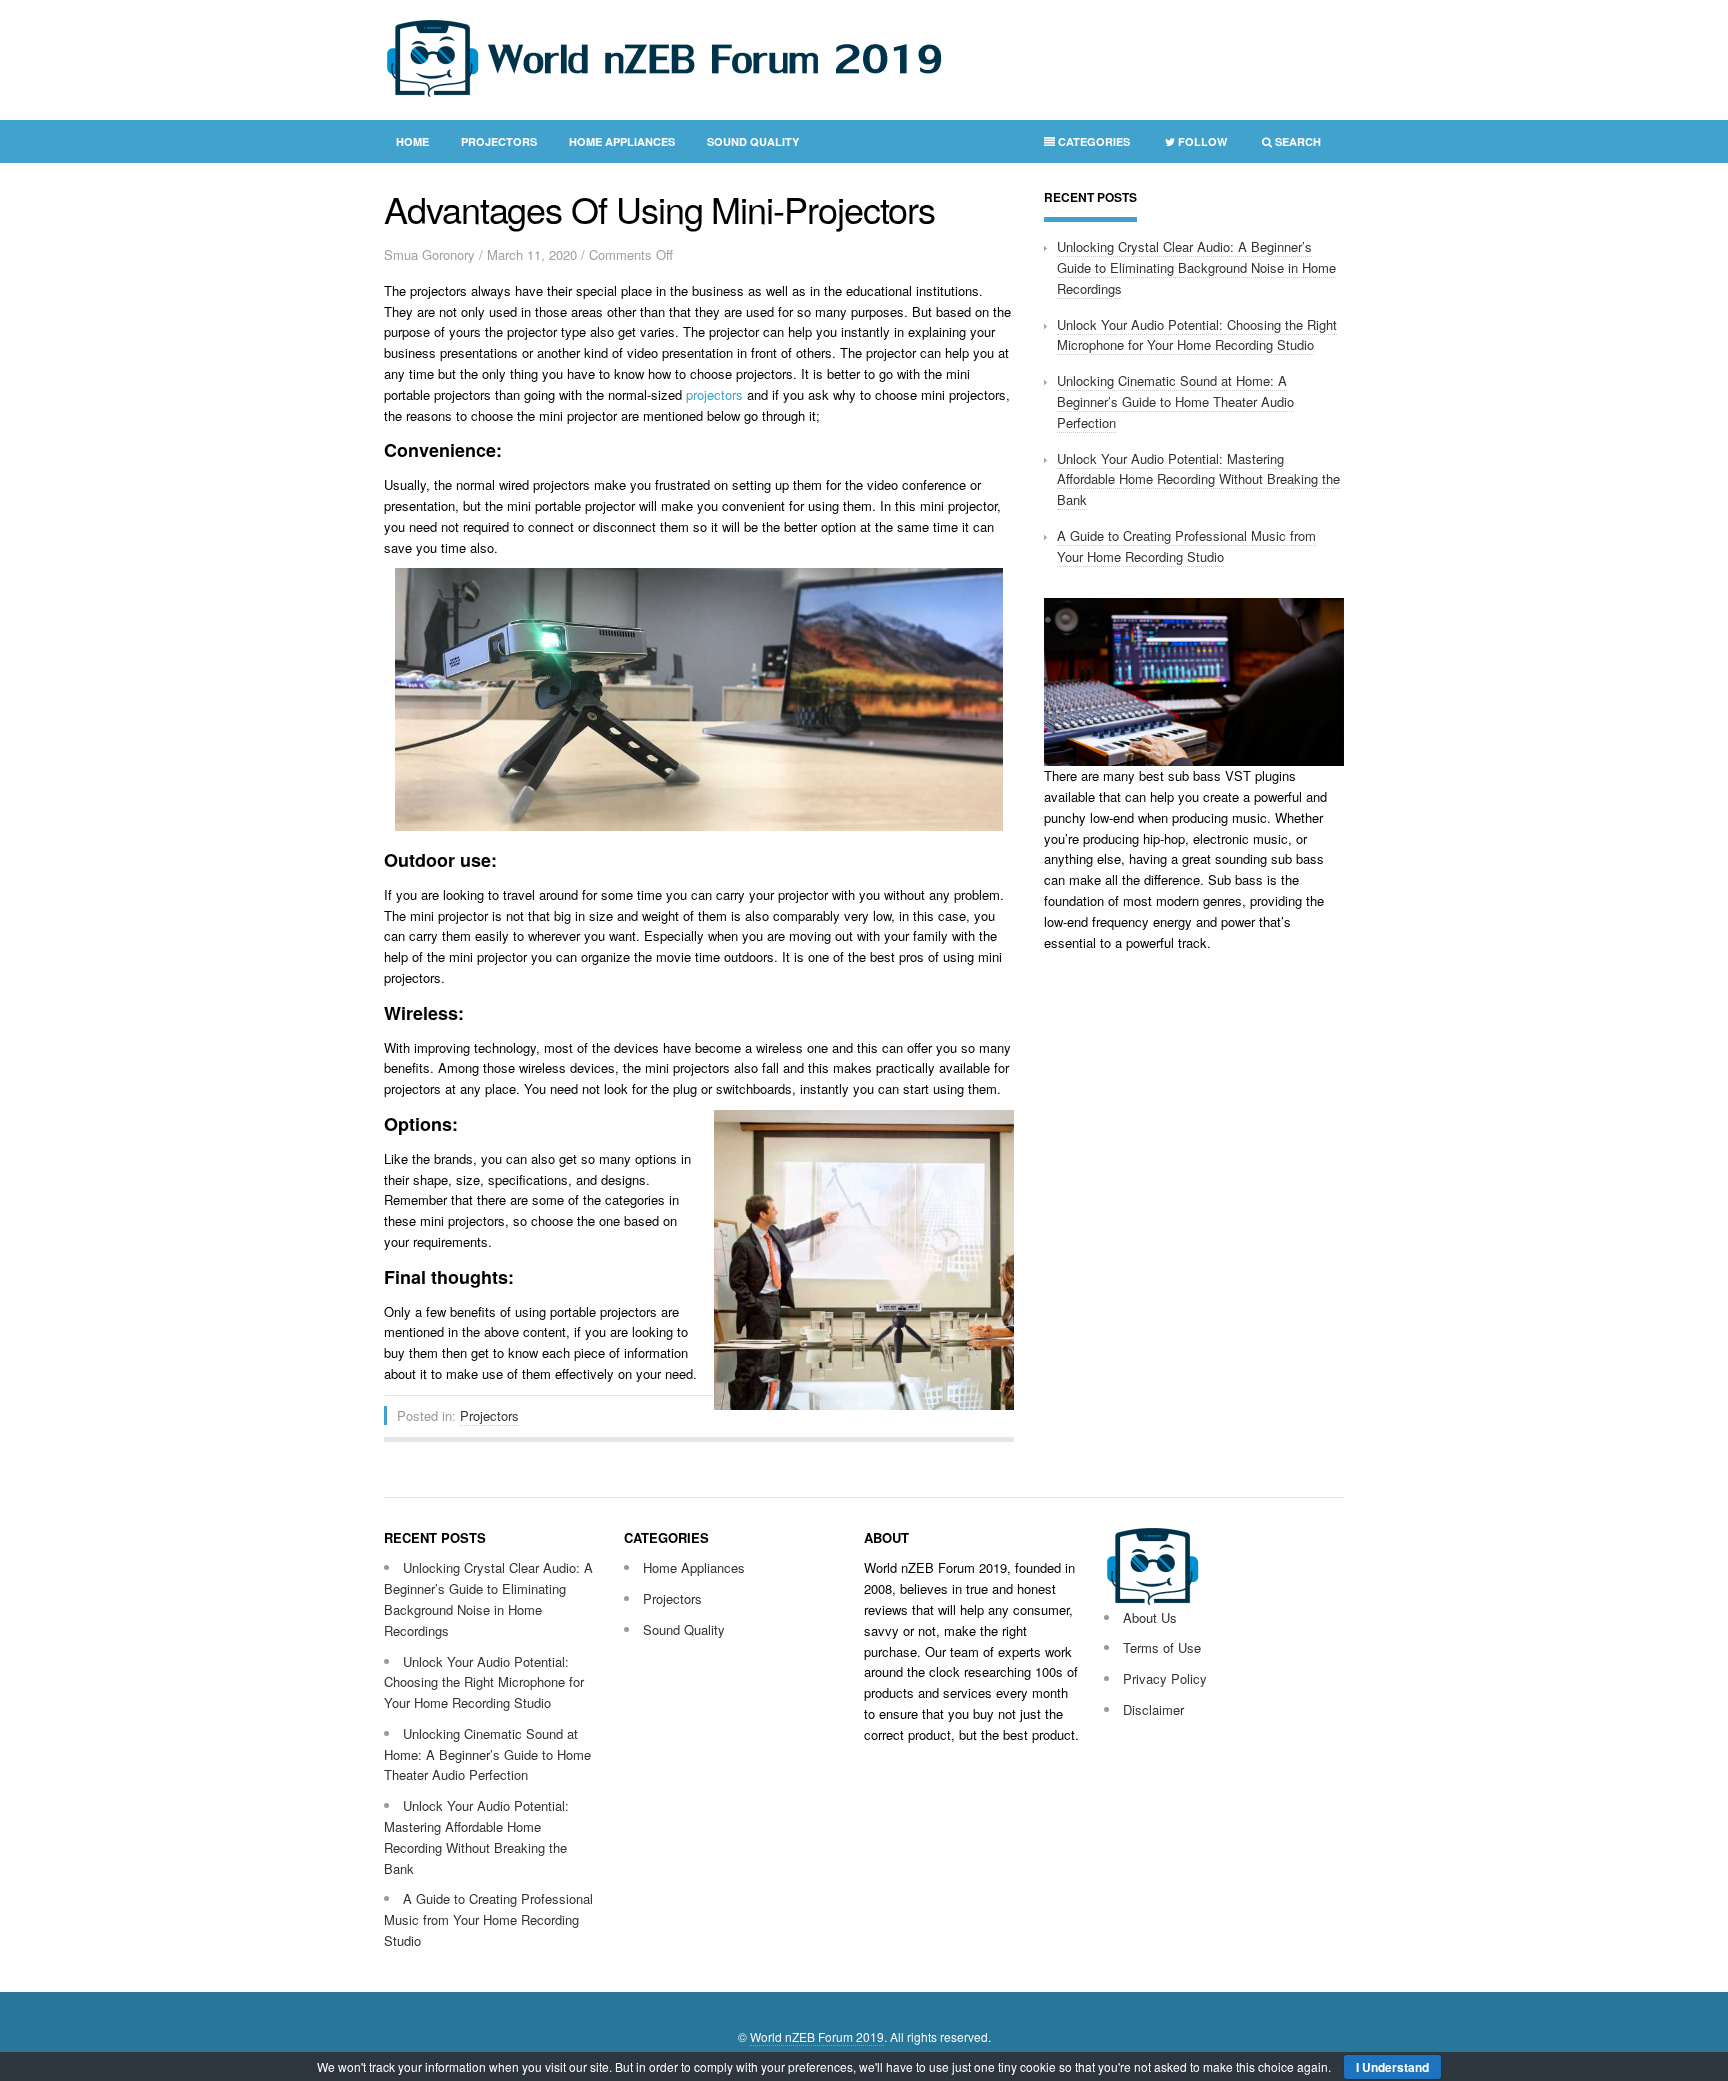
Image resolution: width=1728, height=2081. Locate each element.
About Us (1150, 1617)
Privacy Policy (1165, 1678)
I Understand (1392, 2067)
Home (412, 141)
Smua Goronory (429, 254)
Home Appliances (622, 141)
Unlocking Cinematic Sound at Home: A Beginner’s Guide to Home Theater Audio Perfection (1175, 401)
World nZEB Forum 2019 (817, 2036)
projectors (714, 394)
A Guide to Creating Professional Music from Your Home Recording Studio (1186, 546)
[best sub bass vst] (1194, 760)
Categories (1081, 145)
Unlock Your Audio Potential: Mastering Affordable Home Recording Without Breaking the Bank (1198, 479)
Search (1285, 145)
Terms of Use (1162, 1647)
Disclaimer (1153, 1709)
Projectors (499, 141)
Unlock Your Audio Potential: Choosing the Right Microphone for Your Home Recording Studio (1197, 335)
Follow (1190, 145)
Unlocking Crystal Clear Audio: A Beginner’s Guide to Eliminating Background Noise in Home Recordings (1196, 267)
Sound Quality (753, 141)
